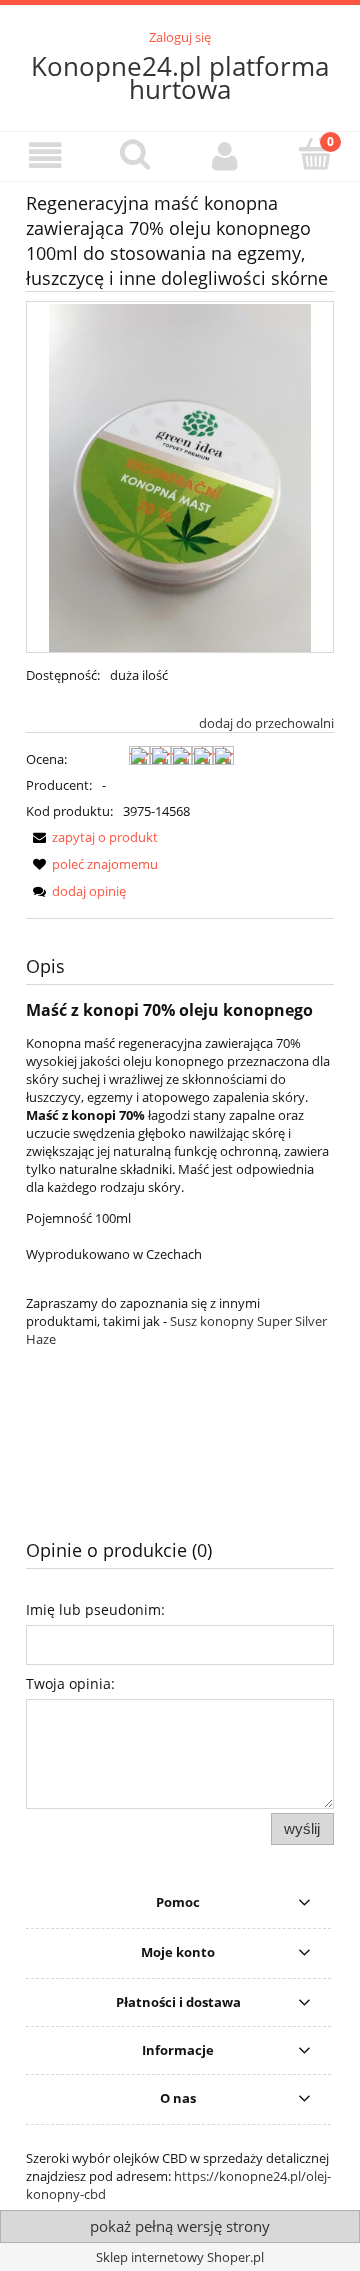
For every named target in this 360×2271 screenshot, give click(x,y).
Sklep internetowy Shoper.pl (180, 2257)
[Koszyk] (315, 154)
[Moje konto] (225, 155)
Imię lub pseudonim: (95, 1609)
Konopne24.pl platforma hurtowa (180, 77)
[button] (45, 155)
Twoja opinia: (70, 1683)
